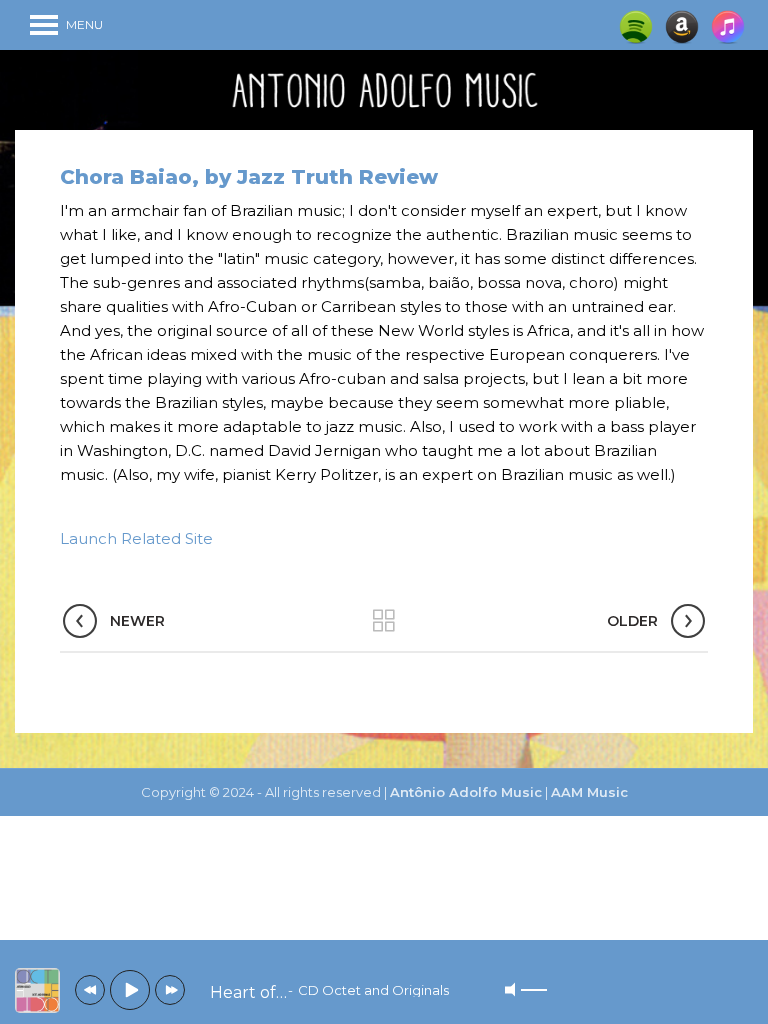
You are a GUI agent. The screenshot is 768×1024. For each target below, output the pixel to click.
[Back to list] (384, 621)
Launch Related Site (136, 538)
